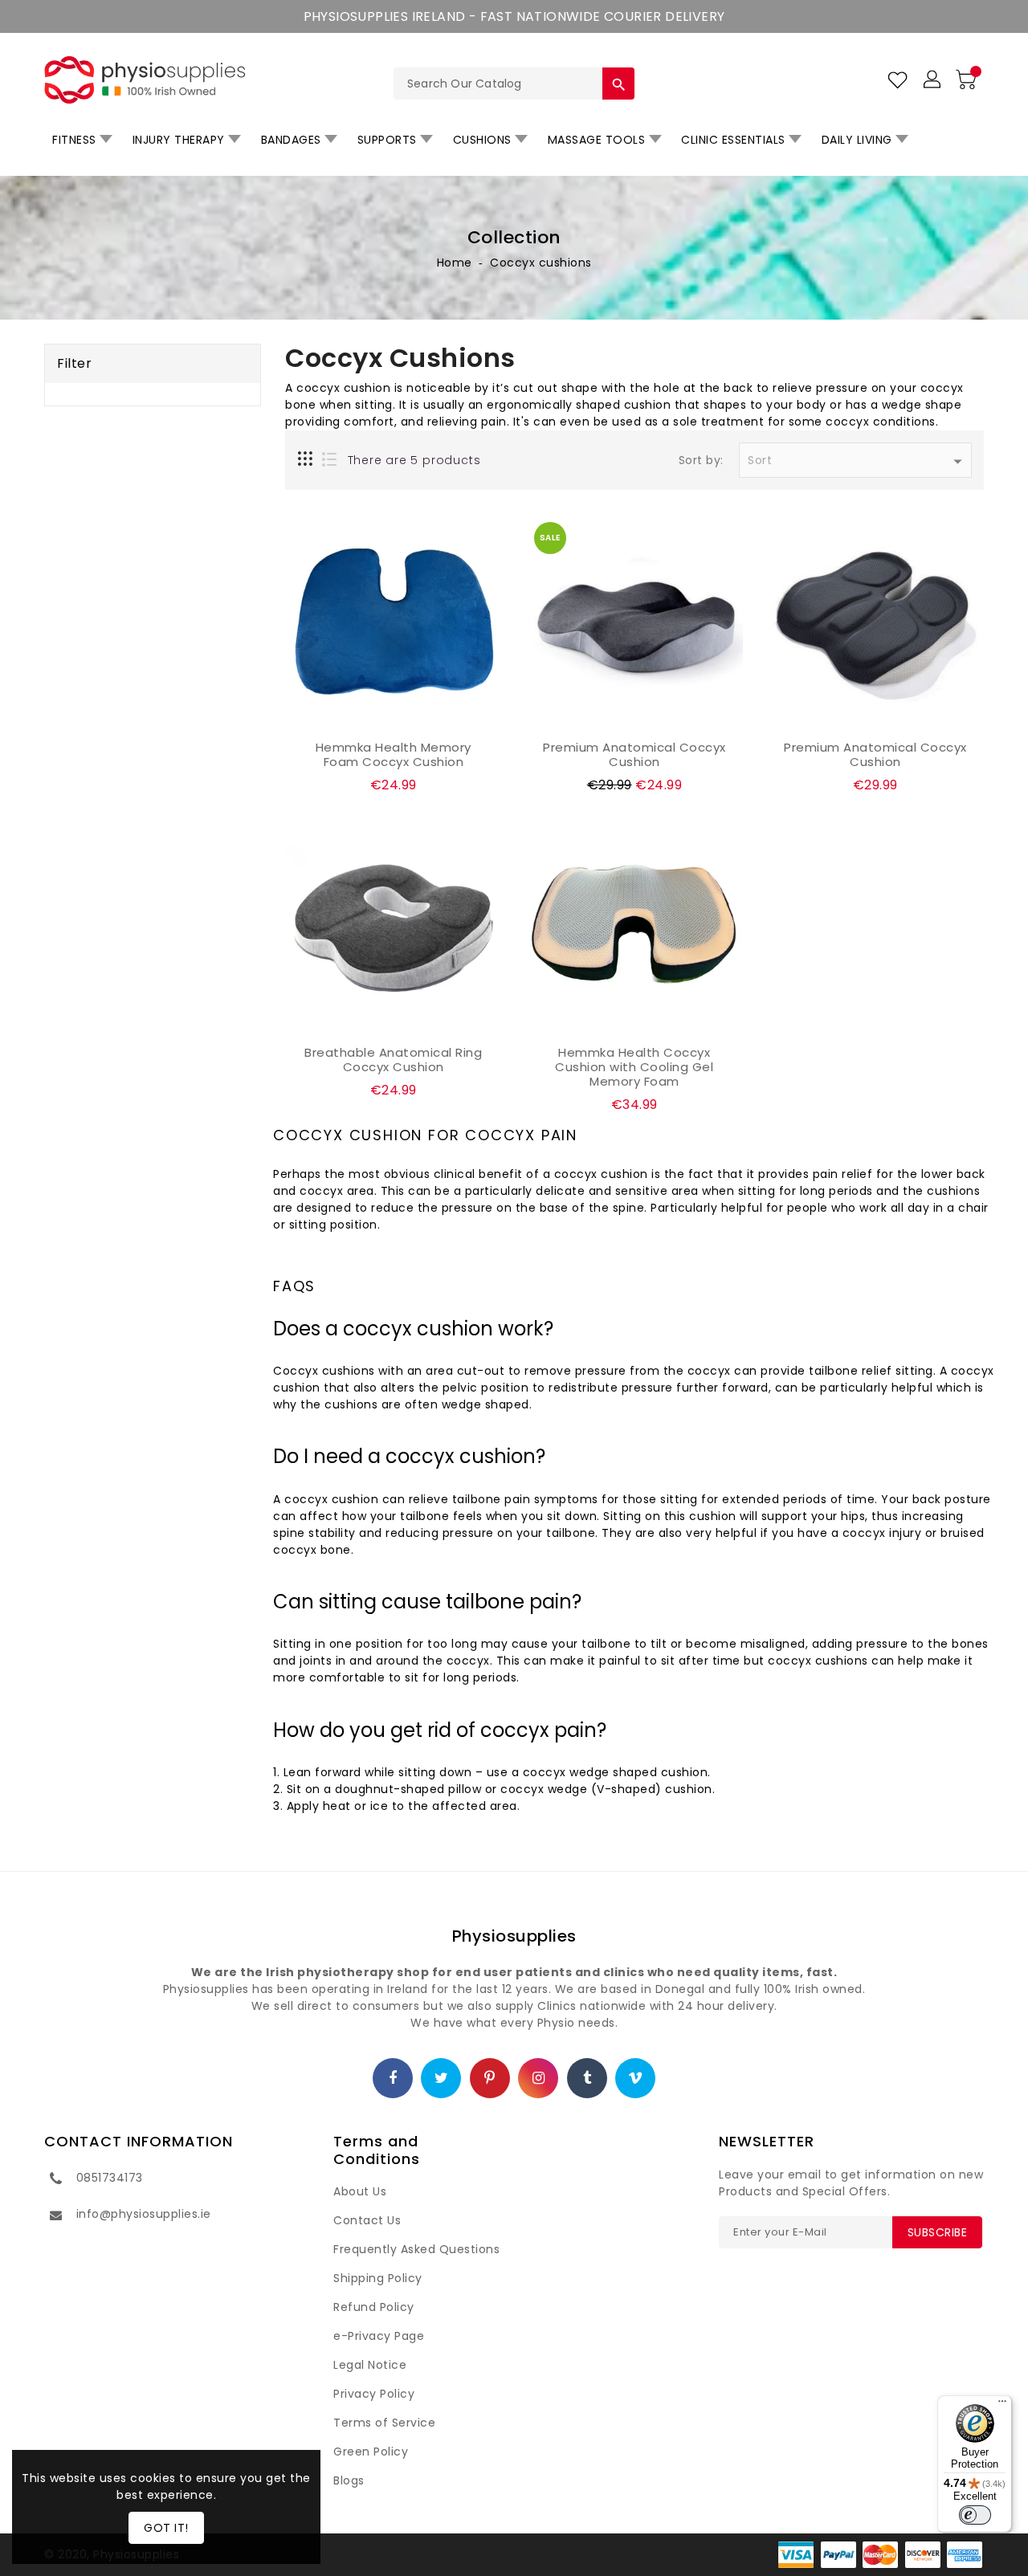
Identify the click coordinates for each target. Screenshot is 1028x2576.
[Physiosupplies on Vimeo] (636, 2079)
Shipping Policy (378, 2278)
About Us (360, 2191)
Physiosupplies (514, 1936)
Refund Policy (374, 2307)
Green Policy (371, 2452)
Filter (74, 363)
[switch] (975, 2515)
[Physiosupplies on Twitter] (442, 2079)
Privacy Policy (374, 2394)
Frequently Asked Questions (416, 2249)
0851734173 (110, 2178)
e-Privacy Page (379, 2336)
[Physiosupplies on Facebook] (393, 2079)
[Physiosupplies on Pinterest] (490, 2079)
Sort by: (701, 461)
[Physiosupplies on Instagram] (539, 2079)
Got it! (166, 2528)
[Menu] (1002, 2405)
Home (455, 263)
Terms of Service (384, 2423)
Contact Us (367, 2220)
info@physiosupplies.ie (144, 2214)
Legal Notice (370, 2365)
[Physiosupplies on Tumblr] (587, 2079)
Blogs (349, 2480)
